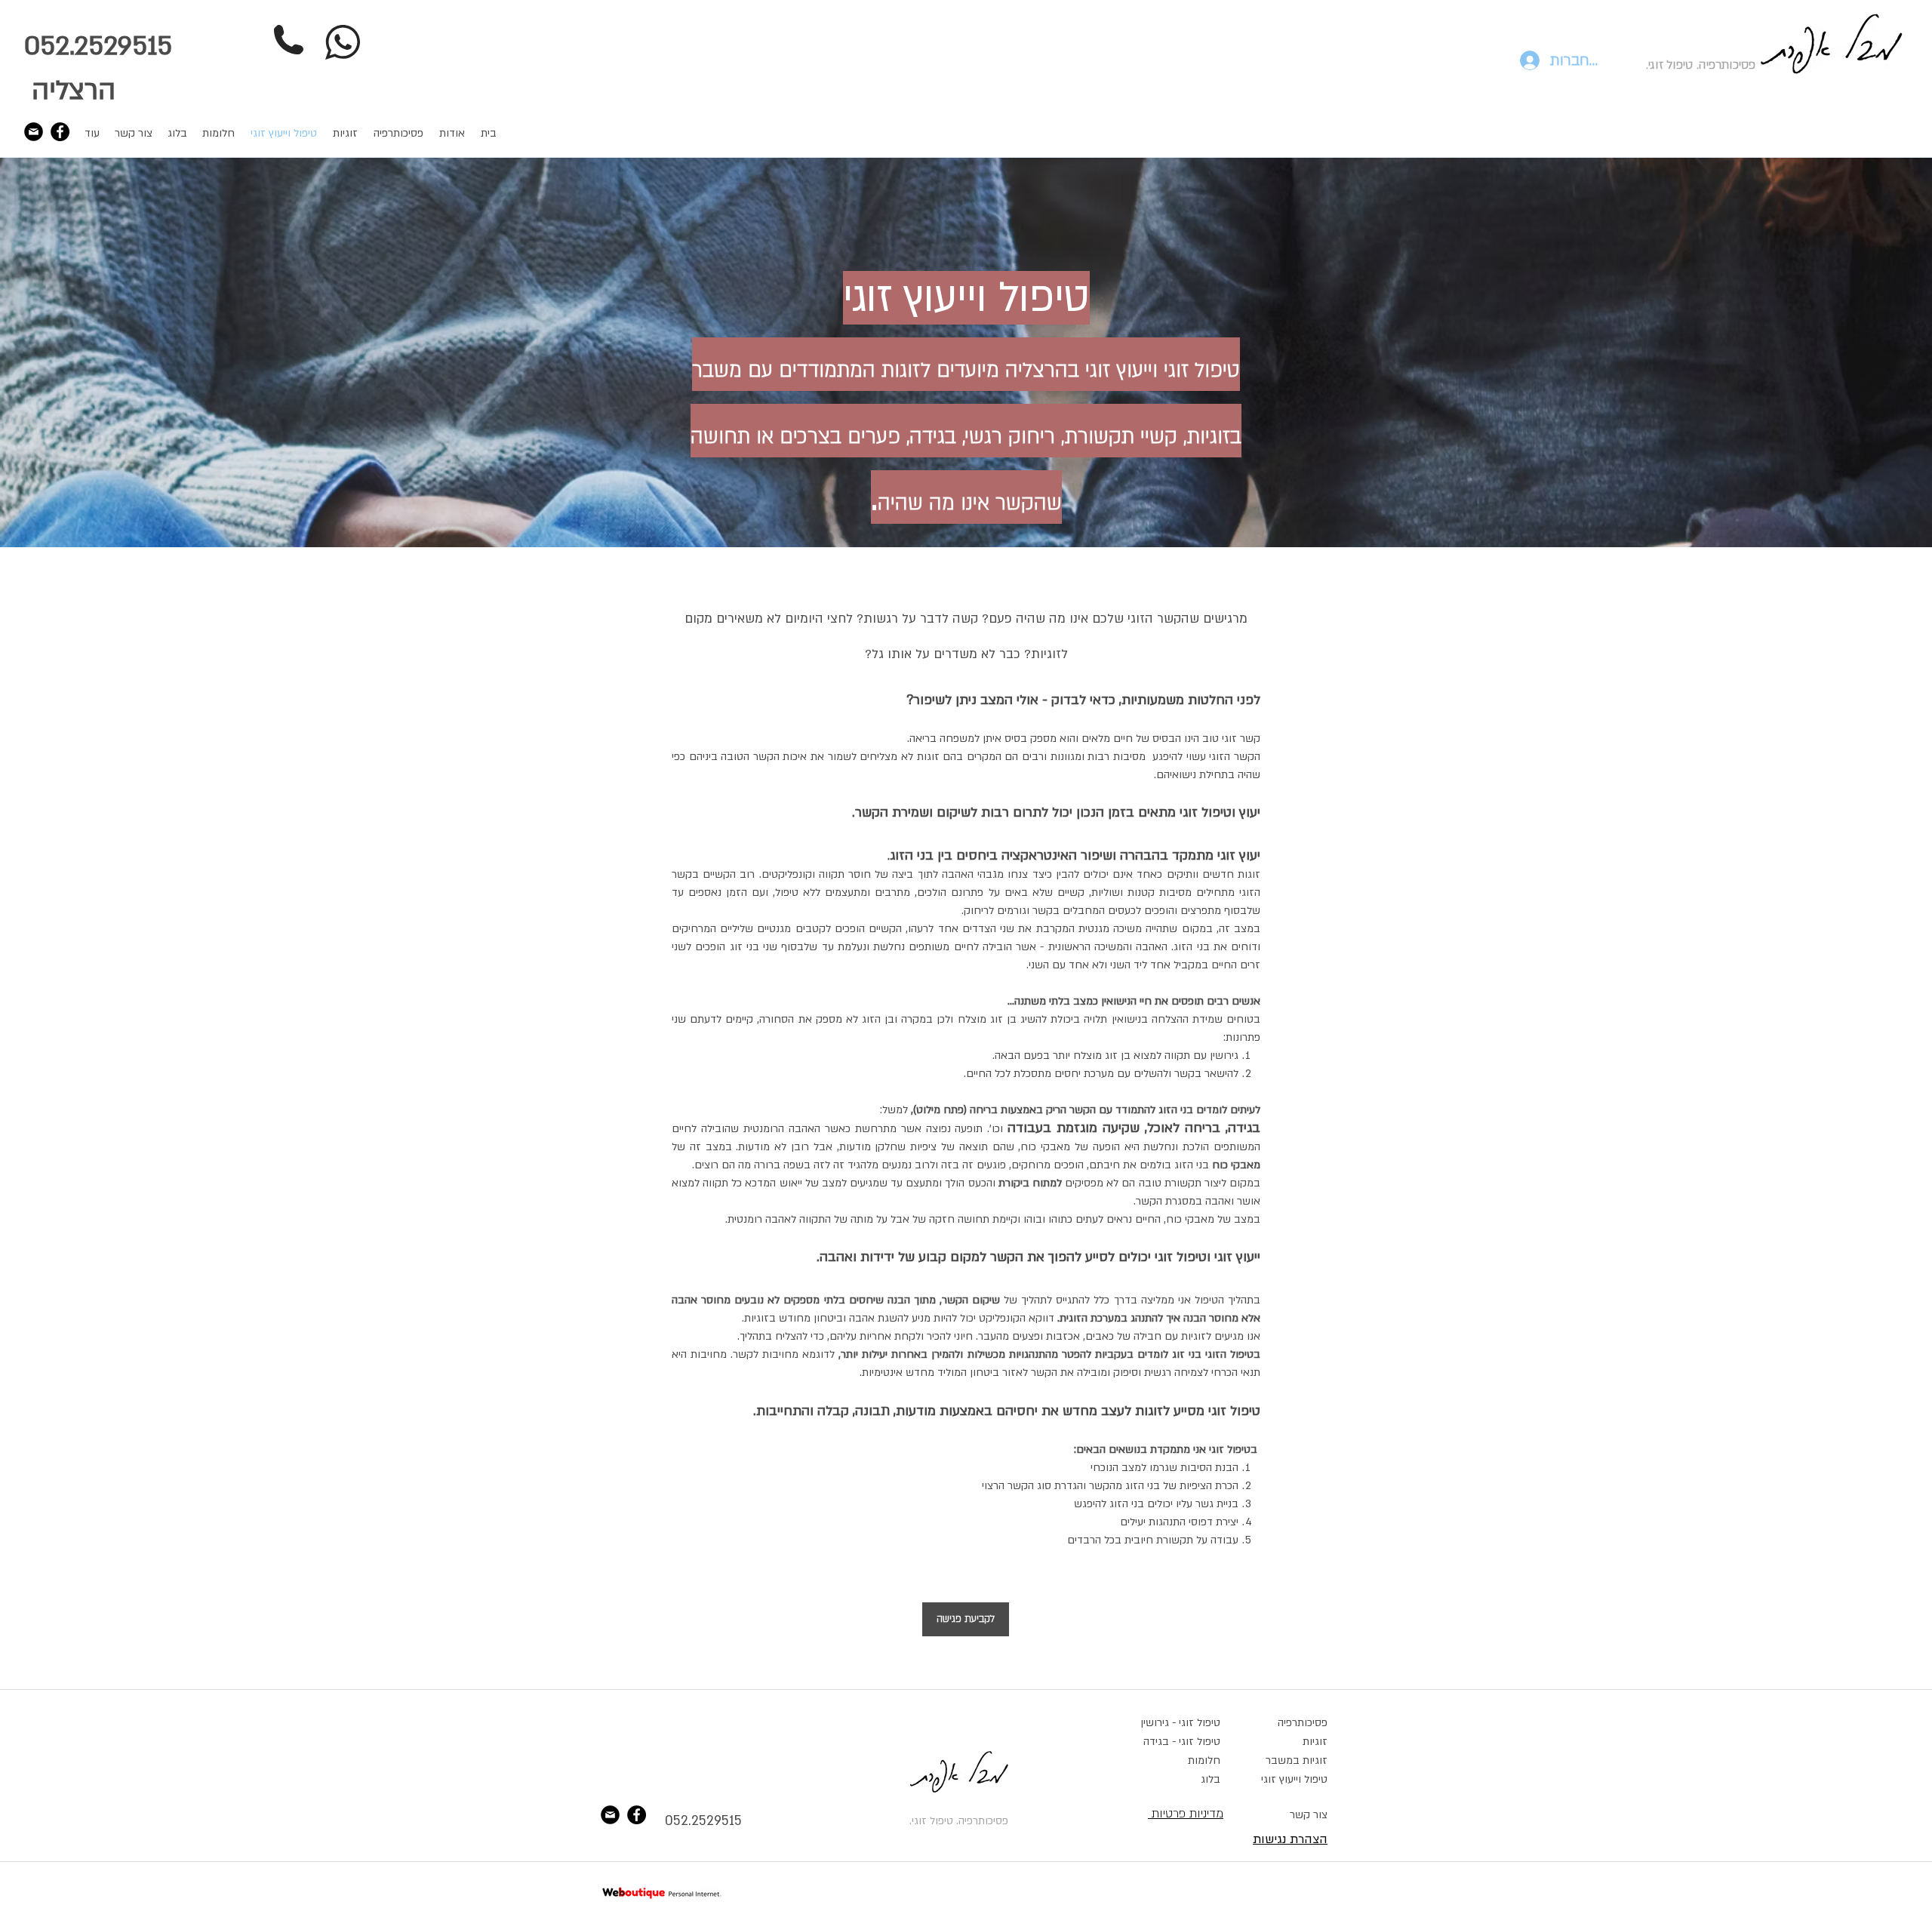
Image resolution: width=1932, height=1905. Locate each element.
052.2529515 (703, 1821)
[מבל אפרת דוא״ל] (34, 132)
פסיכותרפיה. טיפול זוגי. (1701, 65)
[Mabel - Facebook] (60, 132)
